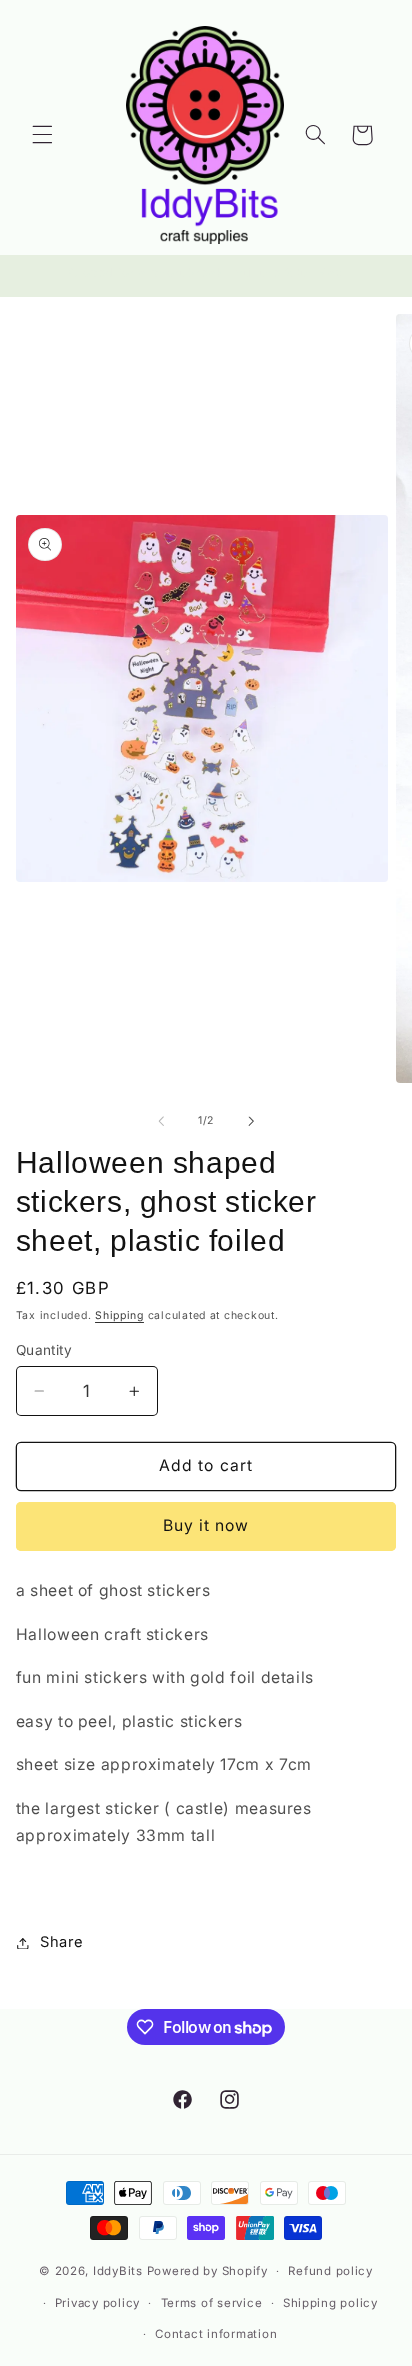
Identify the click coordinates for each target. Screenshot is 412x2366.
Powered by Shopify (207, 2271)
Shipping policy (330, 2303)
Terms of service (212, 2303)
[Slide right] (251, 1121)
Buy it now (206, 1525)
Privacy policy (97, 2303)
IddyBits (118, 2271)
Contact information (216, 2334)
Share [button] (62, 1942)
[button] (42, 135)
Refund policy (330, 2271)
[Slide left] (161, 1121)
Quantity (44, 1350)
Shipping (119, 1315)
